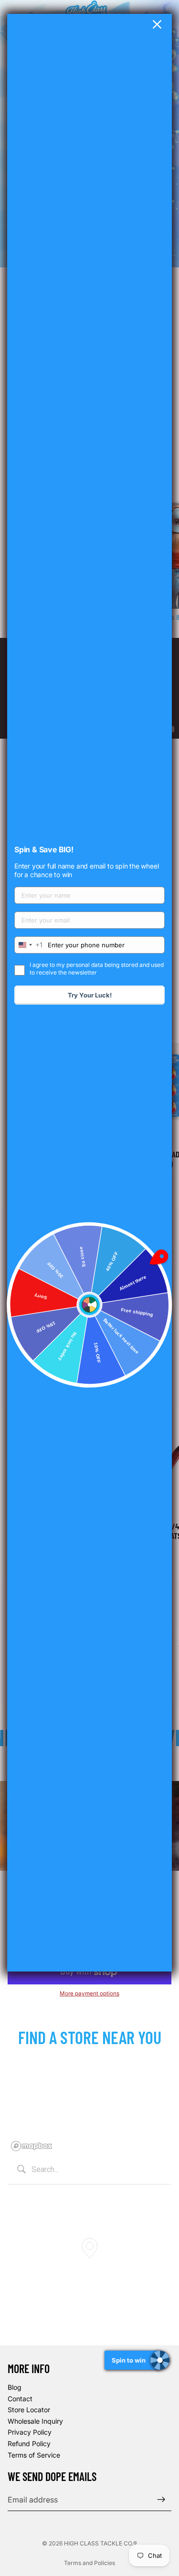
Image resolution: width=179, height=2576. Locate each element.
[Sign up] (161, 2500)
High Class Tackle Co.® (100, 2543)
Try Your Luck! (90, 995)
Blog (15, 2387)
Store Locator (29, 2410)
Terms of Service (34, 2455)
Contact (20, 2399)
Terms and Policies (89, 2563)
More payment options (89, 1993)
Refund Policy (29, 2443)
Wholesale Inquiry (35, 2421)
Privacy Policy (30, 2433)
